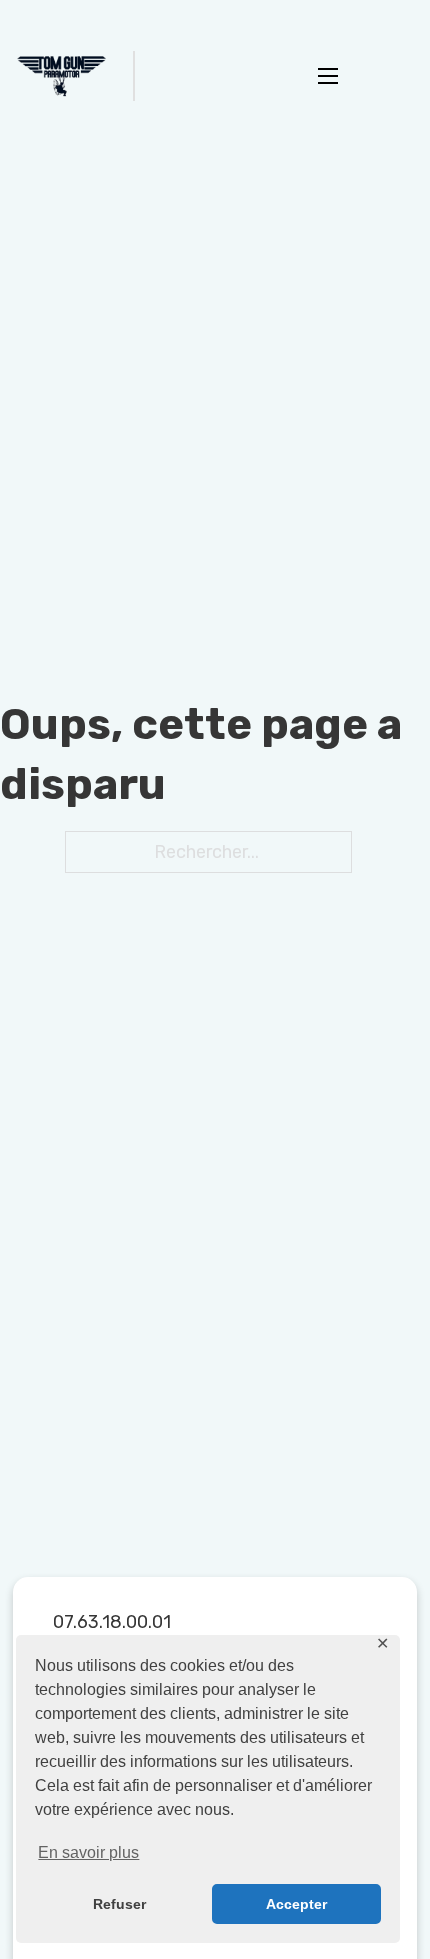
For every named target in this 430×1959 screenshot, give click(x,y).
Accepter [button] (296, 1904)
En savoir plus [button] (88, 1852)
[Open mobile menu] (328, 76)
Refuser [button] (119, 1904)
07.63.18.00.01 (112, 1622)
